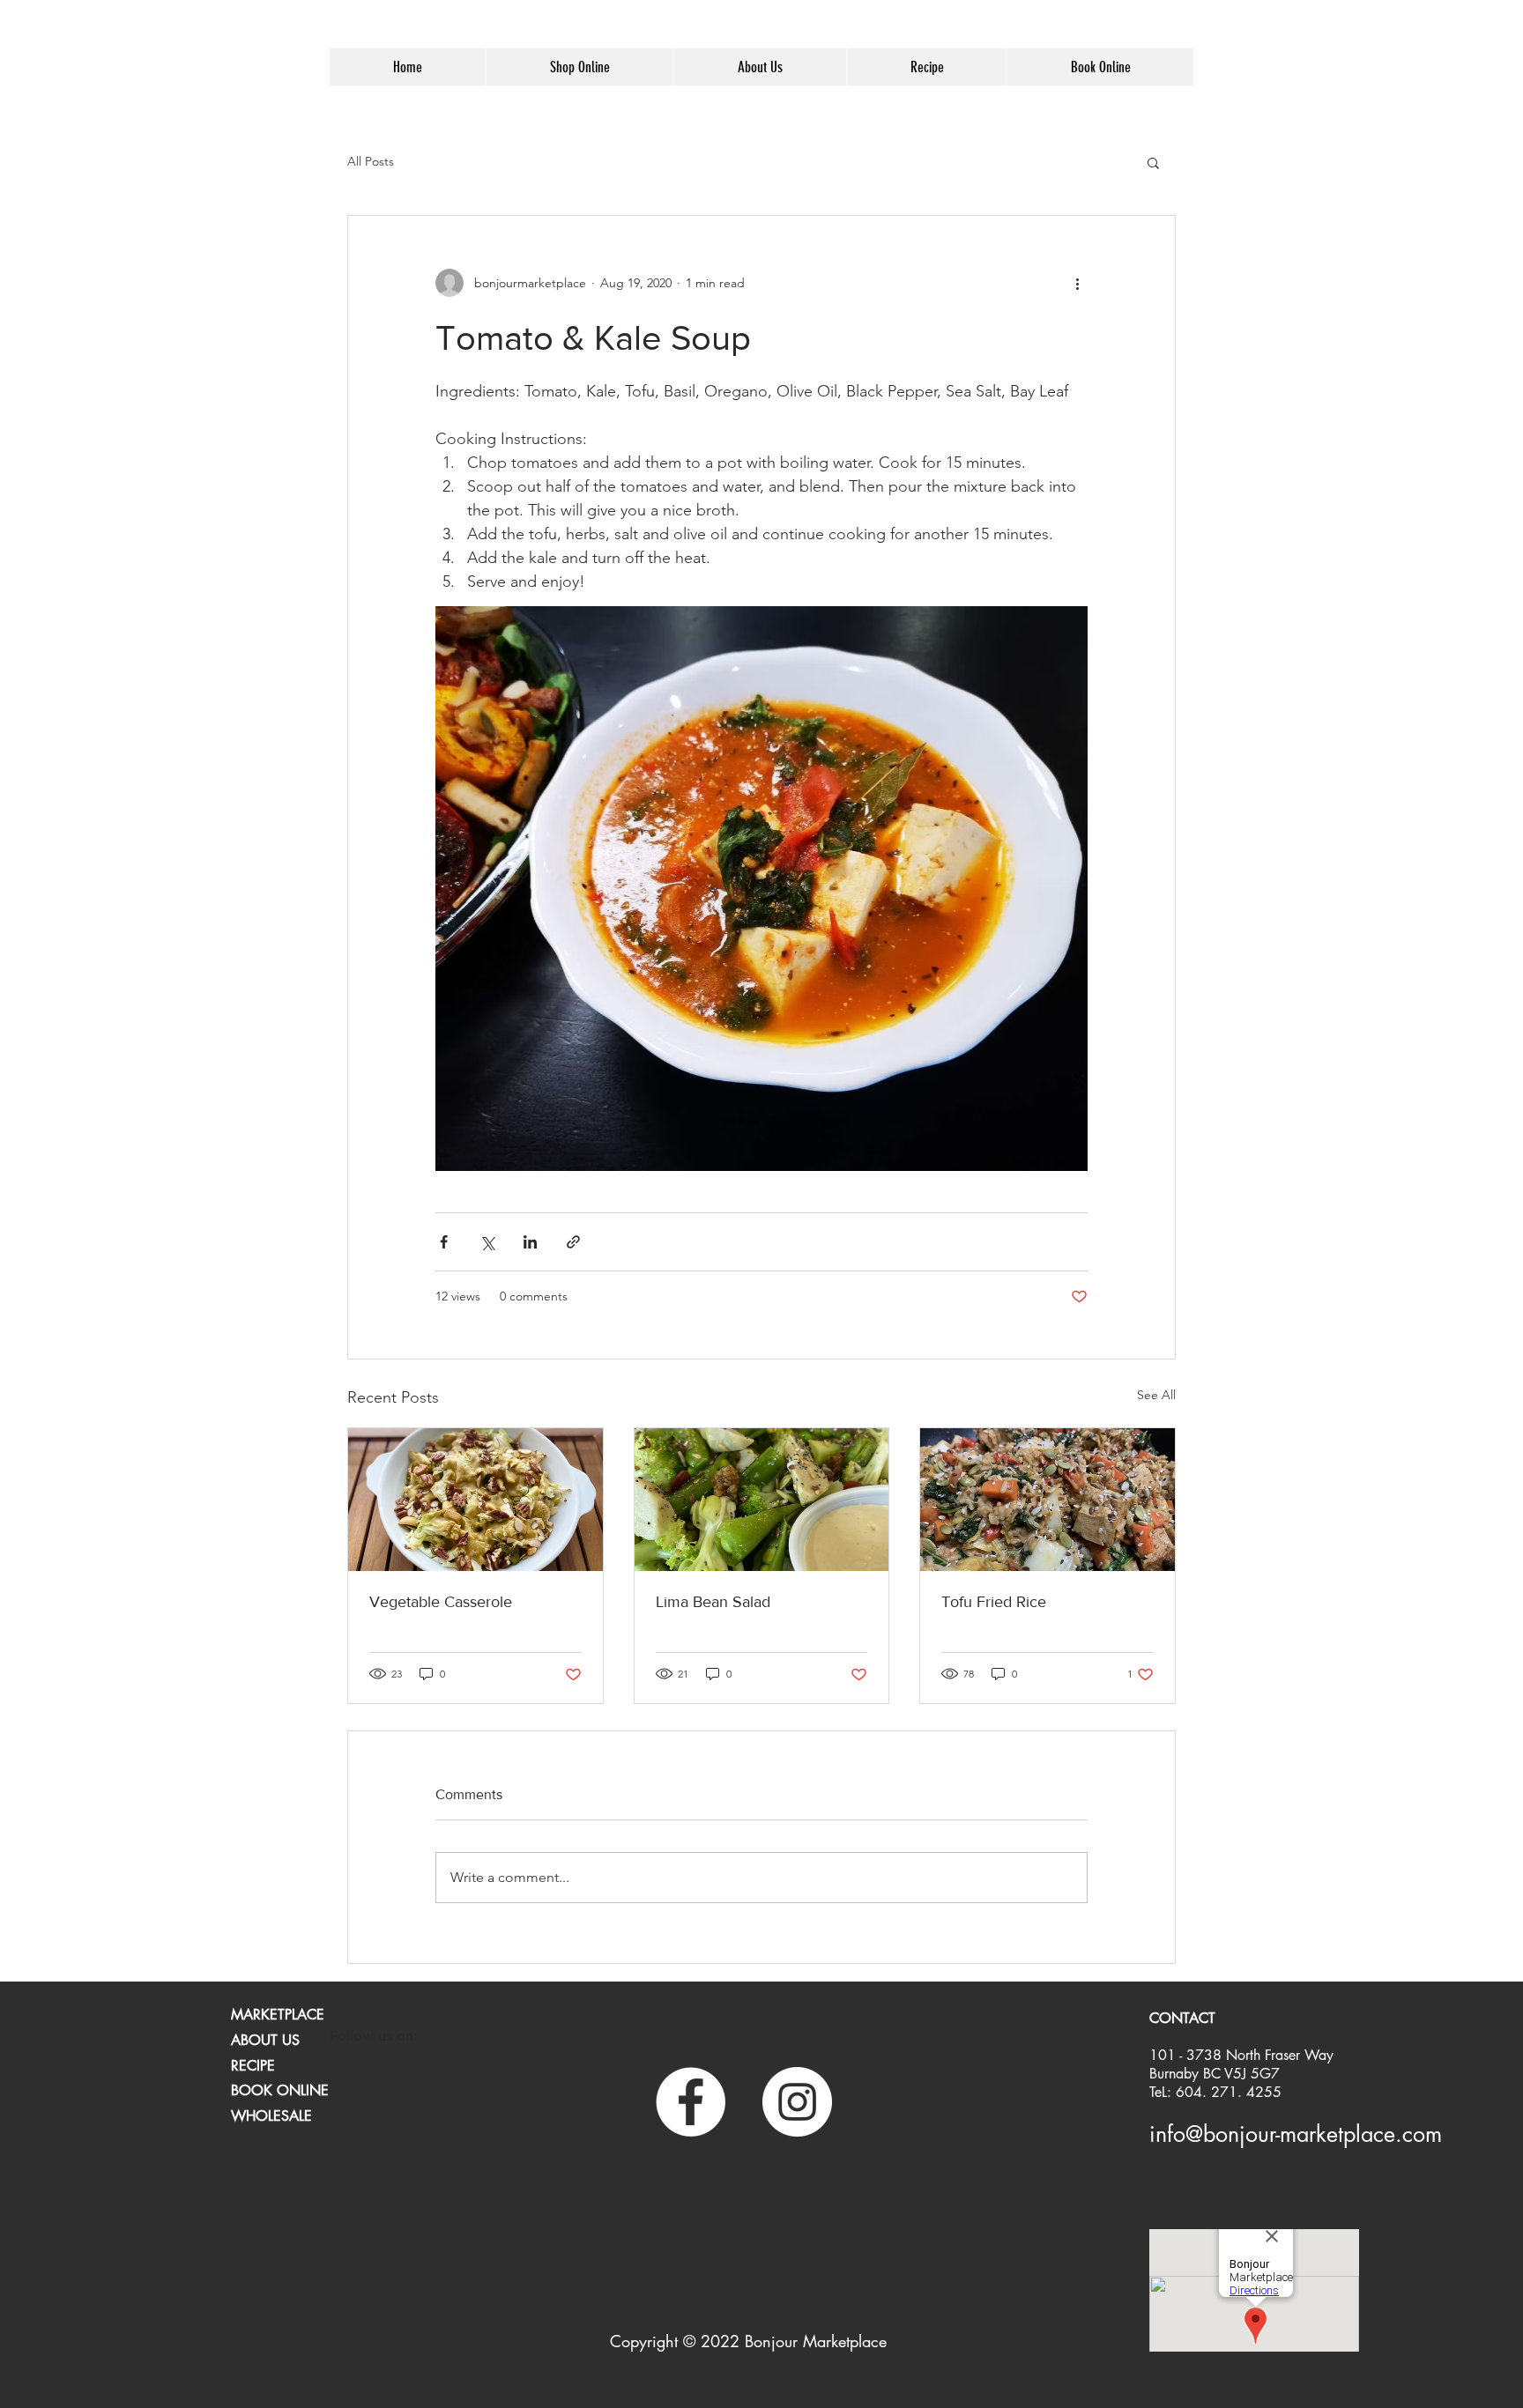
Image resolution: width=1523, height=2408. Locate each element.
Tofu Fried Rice (994, 1602)
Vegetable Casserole (441, 1602)
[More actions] (1077, 283)
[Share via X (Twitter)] (487, 1242)
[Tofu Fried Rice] (1048, 1500)
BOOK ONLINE (280, 2090)
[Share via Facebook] (444, 1242)
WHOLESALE (271, 2116)
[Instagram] (797, 2102)
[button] (1153, 162)
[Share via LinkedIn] (530, 1242)
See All (1156, 1395)
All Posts (371, 161)
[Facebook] (691, 2102)
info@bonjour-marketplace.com (1296, 2134)
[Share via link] (573, 1242)
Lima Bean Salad (713, 1602)
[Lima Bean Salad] (762, 1500)
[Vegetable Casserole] (475, 1500)
